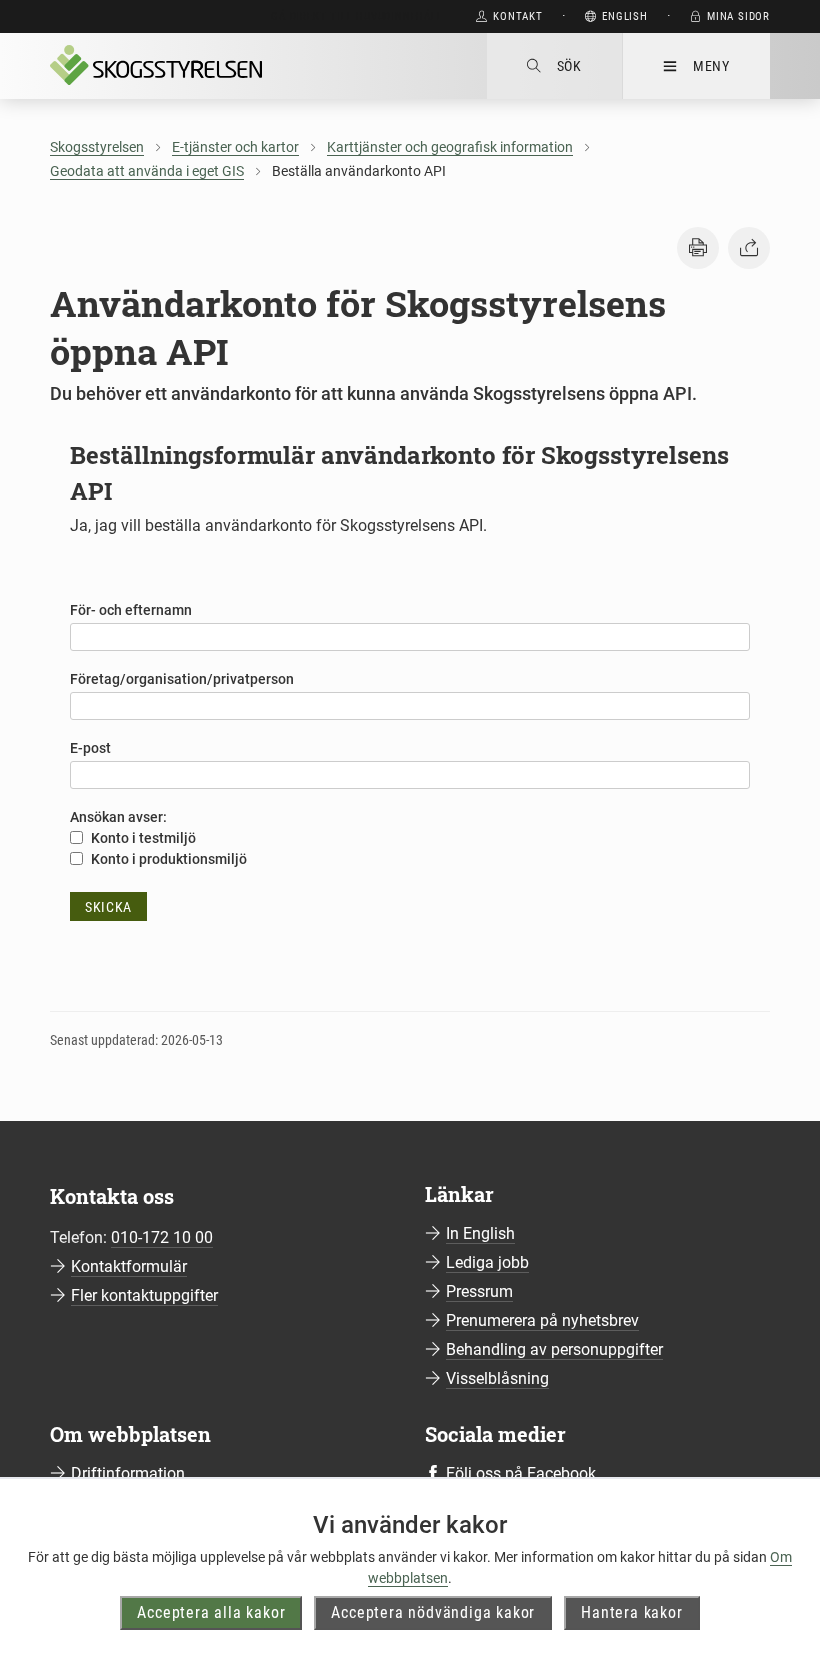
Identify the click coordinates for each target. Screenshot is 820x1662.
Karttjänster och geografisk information (450, 147)
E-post (90, 748)
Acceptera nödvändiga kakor (433, 1612)
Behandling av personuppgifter (554, 1349)
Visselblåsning (497, 1378)
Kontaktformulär (129, 1266)
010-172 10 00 (162, 1237)
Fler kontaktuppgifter (144, 1295)
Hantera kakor (631, 1612)
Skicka (108, 907)
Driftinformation (128, 1473)
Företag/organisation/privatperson (182, 679)
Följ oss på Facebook (521, 1473)
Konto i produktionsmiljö (167, 859)
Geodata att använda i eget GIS (147, 171)
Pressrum (479, 1291)
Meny (711, 66)
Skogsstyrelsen (97, 147)
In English (480, 1233)
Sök (569, 66)
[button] (698, 248)
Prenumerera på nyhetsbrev (542, 1320)
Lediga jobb (487, 1262)
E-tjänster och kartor (235, 147)
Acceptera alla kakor (211, 1612)
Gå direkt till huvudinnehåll (356, 16)
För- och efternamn (131, 610)
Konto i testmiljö (142, 838)
